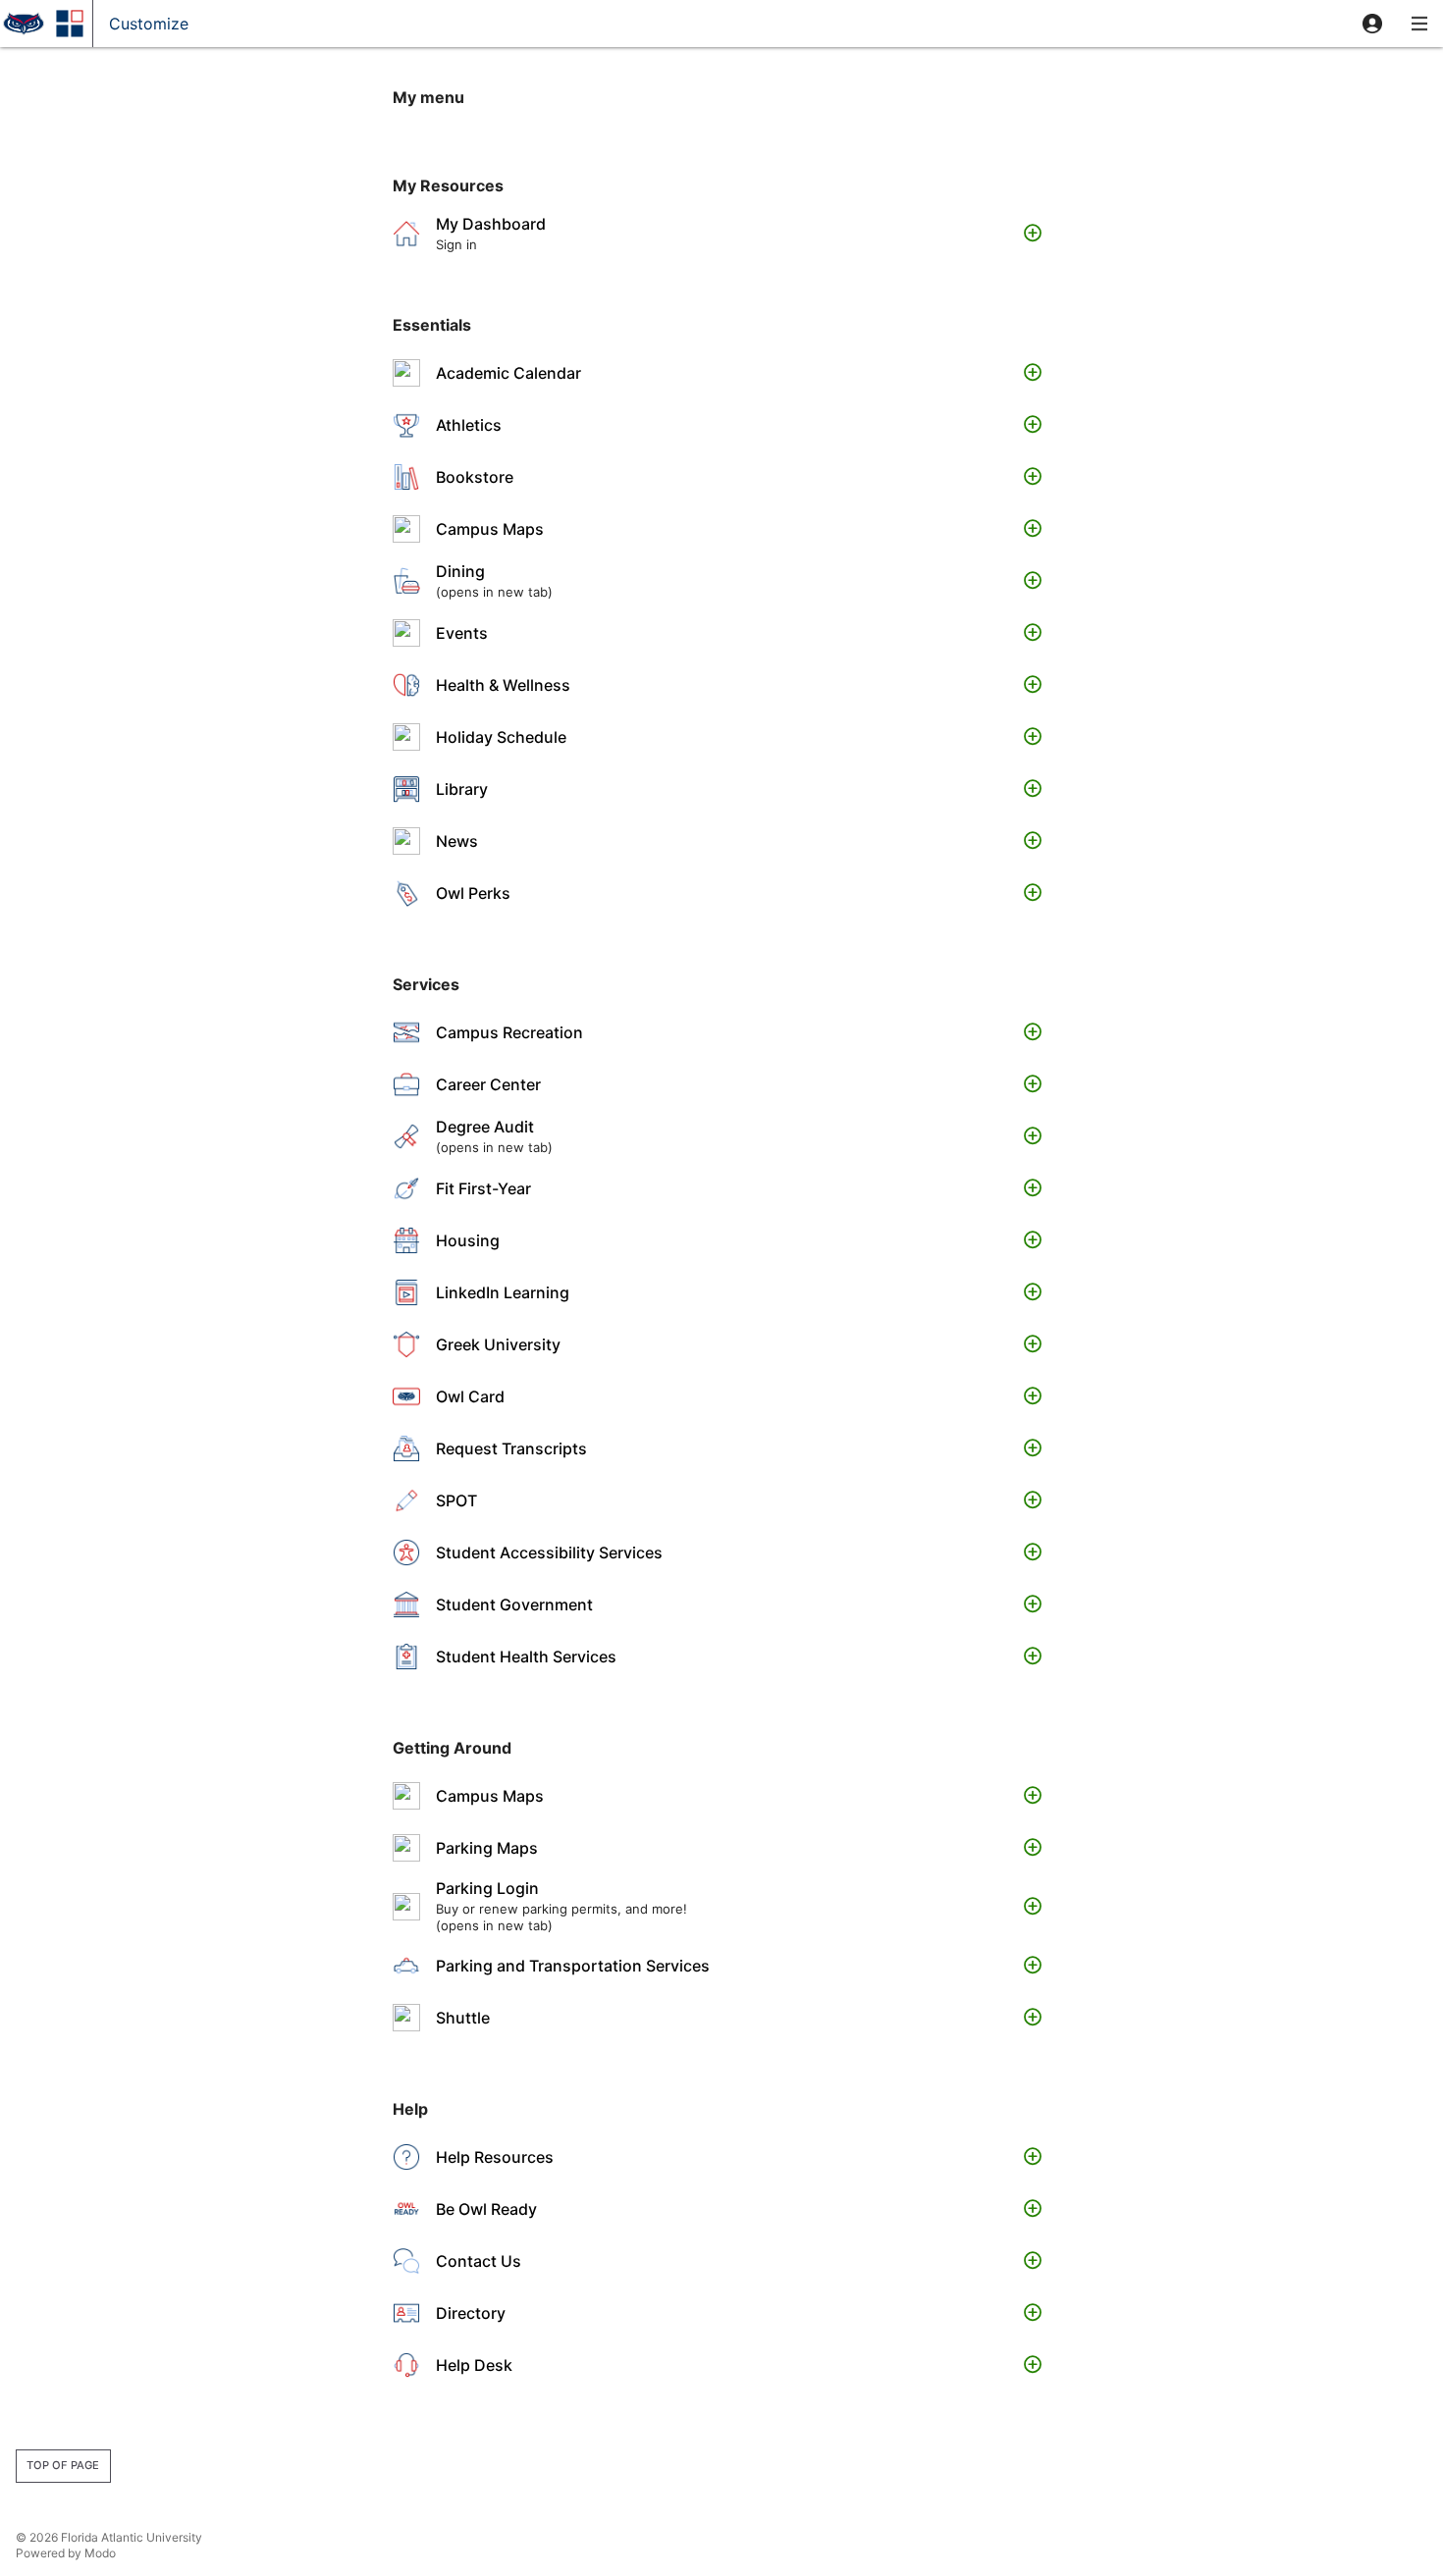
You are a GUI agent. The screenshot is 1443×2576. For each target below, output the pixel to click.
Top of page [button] (63, 2465)
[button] (1372, 24)
